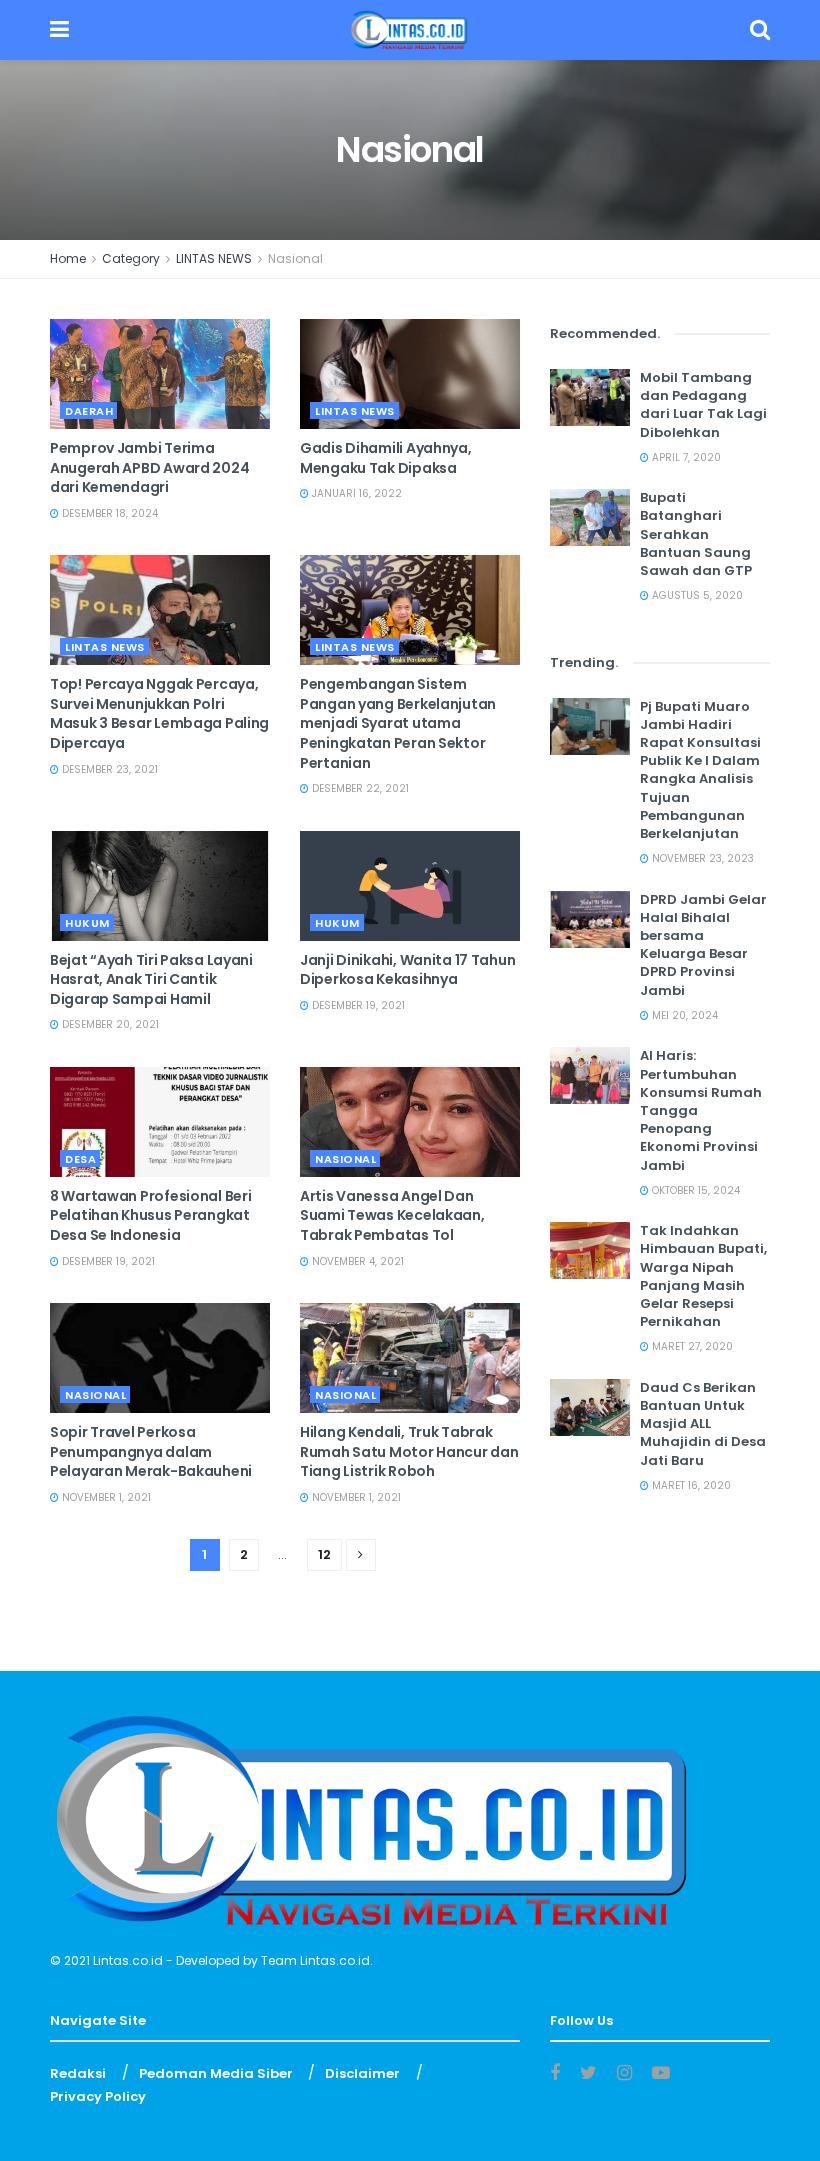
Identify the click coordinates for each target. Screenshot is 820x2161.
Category (131, 258)
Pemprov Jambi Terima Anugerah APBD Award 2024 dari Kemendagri (149, 467)
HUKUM (87, 923)
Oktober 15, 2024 (694, 1190)
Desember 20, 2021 (109, 1024)
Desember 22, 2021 (359, 788)
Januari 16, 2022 (355, 493)
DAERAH (89, 411)
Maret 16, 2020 (690, 1485)
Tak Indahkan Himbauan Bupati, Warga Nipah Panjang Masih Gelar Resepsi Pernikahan (703, 1276)
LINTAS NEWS (214, 258)
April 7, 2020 (685, 457)
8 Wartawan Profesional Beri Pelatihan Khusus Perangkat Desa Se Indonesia (150, 1215)
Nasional (295, 258)
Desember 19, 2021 (357, 1005)
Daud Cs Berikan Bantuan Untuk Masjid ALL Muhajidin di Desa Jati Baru (703, 1424)
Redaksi (78, 2073)
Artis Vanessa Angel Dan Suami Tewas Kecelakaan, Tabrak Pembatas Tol (392, 1215)
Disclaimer (362, 2073)
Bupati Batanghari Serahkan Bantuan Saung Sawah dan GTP (696, 534)
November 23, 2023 (701, 858)
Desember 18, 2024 (108, 513)
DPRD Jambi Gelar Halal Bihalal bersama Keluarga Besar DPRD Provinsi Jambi (703, 945)
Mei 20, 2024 (683, 1015)
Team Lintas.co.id (315, 1960)
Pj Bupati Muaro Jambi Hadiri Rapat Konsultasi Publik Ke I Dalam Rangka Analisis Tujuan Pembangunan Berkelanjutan (700, 770)
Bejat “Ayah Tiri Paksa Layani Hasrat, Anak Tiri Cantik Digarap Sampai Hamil (151, 979)
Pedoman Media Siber (216, 2073)
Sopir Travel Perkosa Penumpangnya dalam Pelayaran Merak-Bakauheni (151, 1451)
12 (324, 1554)
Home (68, 258)
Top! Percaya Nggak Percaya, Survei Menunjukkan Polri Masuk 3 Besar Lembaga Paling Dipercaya (159, 713)
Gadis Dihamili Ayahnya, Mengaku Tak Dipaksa (386, 458)
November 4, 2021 (356, 1261)
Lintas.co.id (128, 1960)
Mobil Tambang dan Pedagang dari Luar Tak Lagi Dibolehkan (703, 405)
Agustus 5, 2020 (696, 595)
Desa (80, 1159)
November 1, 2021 (105, 1497)
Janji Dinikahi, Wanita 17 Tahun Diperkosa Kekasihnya (407, 970)
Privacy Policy (98, 2096)
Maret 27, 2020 (691, 1346)
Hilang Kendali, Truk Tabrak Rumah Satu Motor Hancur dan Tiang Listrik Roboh (409, 1451)
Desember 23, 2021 (108, 769)
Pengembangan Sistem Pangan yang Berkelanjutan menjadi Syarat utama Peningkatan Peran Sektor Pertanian (398, 723)
